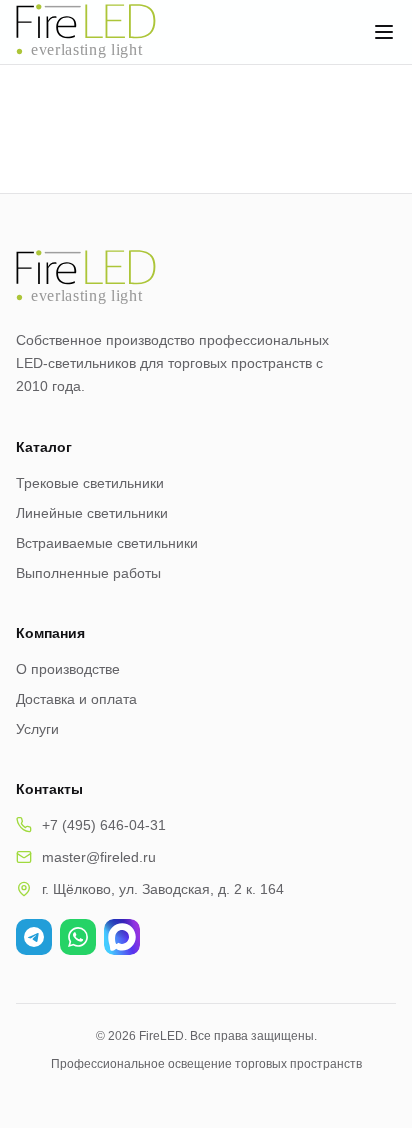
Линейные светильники (92, 513)
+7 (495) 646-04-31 (104, 825)
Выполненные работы (88, 573)
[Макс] (122, 937)
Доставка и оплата (76, 699)
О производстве (68, 669)
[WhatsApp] (78, 937)
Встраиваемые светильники (107, 543)
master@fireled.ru (99, 857)
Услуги (37, 729)
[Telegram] (34, 937)
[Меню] (384, 32)
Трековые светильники (90, 483)
